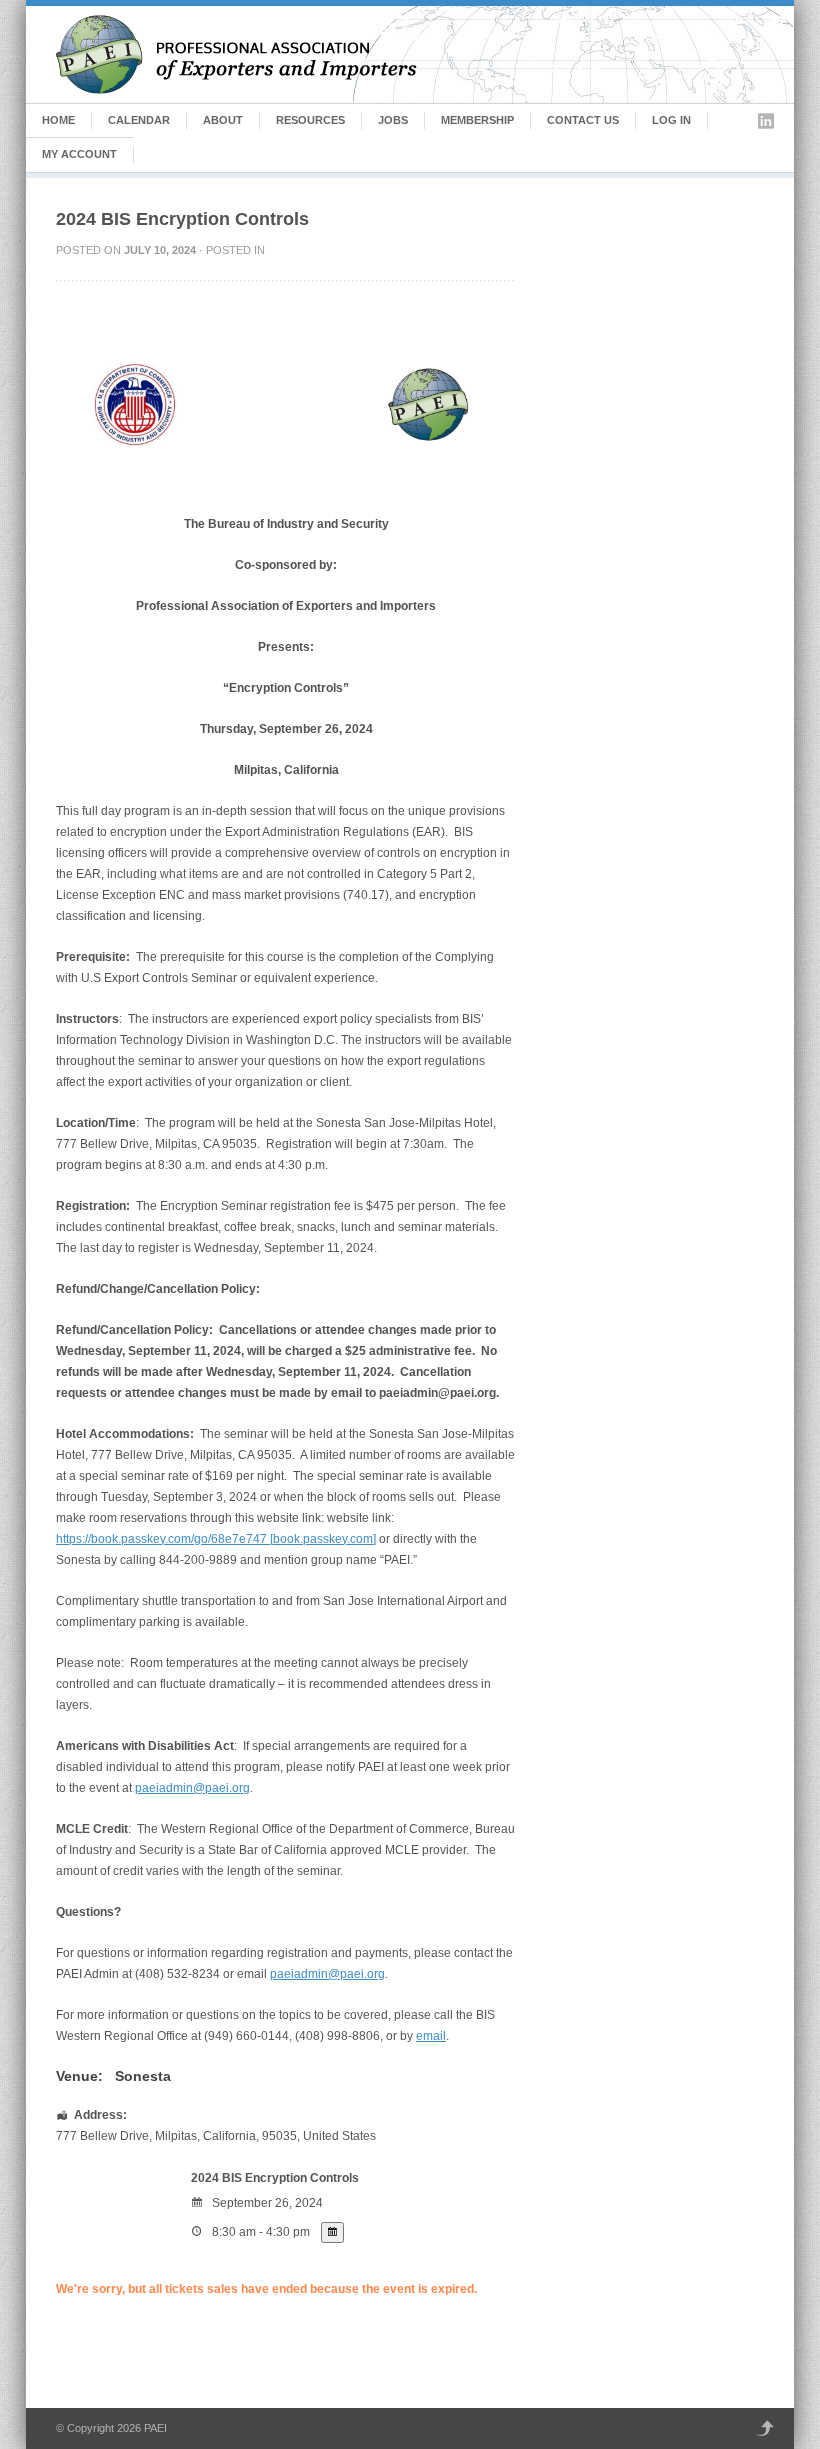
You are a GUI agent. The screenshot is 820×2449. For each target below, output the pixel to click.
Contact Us (583, 120)
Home (58, 120)
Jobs (393, 120)
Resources (310, 120)
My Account (79, 154)
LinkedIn (766, 121)
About (223, 120)
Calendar (139, 120)
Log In (671, 120)
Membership (477, 120)
